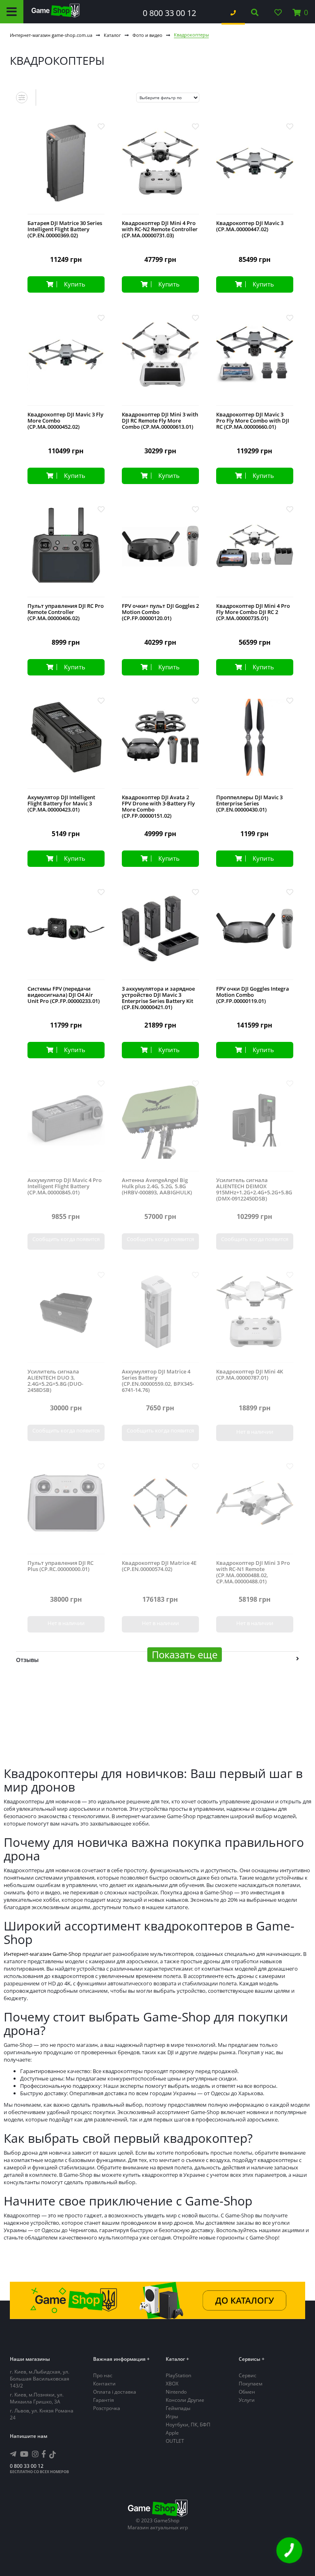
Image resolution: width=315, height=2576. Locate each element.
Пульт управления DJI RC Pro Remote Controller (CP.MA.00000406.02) (66, 612)
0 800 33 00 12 (169, 13)
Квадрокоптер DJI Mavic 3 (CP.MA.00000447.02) (250, 226)
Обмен (247, 2392)
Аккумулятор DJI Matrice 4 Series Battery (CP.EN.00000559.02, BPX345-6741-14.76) (158, 1381)
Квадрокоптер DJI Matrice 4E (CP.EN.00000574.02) (159, 1566)
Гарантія (104, 2400)
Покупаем (251, 2384)
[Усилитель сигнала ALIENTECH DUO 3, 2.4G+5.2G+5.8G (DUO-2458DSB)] (66, 1318)
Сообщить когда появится (66, 1239)
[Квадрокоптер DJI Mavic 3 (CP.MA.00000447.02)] (255, 169)
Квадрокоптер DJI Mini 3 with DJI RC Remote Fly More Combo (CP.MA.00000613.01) (160, 421)
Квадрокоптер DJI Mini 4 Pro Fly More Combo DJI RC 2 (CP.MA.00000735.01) (253, 612)
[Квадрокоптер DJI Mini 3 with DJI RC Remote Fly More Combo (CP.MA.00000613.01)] (160, 361)
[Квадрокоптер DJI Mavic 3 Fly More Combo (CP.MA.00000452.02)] (66, 361)
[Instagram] (35, 2454)
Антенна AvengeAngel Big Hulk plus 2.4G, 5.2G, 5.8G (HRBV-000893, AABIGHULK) (157, 1186)
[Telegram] (13, 2454)
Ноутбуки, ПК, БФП (188, 2425)
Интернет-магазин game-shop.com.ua (51, 35)
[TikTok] (52, 2456)
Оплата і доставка (115, 2392)
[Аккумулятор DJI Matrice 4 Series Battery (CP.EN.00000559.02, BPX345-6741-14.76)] (160, 1318)
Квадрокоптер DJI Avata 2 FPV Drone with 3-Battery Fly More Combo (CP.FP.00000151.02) (158, 807)
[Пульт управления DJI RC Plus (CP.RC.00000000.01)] (66, 1509)
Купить (75, 284)
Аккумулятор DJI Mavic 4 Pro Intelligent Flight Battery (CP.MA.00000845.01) (65, 1186)
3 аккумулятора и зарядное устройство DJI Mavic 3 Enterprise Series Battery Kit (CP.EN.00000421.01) (158, 998)
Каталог (112, 35)
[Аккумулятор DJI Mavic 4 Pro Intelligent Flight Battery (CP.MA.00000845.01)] (66, 1127)
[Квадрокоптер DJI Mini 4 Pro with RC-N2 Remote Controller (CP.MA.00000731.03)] (160, 169)
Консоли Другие (185, 2400)
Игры (172, 2416)
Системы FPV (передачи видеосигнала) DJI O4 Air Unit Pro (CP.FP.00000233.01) (64, 995)
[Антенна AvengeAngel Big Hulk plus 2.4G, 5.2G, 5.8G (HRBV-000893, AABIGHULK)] (160, 1127)
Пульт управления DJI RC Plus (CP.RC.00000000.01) (60, 1566)
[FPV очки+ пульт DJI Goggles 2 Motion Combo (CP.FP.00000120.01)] (160, 552)
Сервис (248, 2375)
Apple (172, 2433)
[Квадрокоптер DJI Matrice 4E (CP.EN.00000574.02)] (160, 1509)
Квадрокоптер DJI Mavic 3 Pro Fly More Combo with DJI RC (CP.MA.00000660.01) (253, 421)
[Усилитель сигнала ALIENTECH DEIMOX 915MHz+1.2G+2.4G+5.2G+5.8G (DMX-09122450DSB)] (255, 1127)
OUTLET (175, 2441)
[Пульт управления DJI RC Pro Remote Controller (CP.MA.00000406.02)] (66, 552)
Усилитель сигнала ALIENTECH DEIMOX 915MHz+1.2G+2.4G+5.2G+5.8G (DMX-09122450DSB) (254, 1189)
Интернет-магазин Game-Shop (42, 1954)
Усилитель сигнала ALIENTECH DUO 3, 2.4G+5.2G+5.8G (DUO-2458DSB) (55, 1381)
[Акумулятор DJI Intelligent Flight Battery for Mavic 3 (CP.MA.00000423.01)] (66, 744)
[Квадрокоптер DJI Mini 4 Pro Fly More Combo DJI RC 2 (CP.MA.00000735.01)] (255, 552)
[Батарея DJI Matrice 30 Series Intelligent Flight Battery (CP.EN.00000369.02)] (66, 169)
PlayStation (178, 2375)
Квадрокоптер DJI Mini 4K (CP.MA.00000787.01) (250, 1375)
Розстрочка (107, 2408)
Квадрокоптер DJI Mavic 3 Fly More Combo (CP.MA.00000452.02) (65, 421)
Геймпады (178, 2408)
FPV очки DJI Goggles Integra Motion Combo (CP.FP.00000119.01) (253, 995)
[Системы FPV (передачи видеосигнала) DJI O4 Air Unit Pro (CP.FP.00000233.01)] (66, 935)
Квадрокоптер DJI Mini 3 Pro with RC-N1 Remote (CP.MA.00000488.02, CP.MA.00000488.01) (253, 1572)
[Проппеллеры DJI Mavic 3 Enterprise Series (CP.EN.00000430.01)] (255, 744)
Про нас (103, 2375)
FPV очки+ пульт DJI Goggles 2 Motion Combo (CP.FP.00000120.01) (160, 612)
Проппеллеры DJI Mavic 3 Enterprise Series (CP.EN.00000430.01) (249, 804)
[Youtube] (24, 2454)
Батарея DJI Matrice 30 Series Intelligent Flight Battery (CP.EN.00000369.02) (65, 229)
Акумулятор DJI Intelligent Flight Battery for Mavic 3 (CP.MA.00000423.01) (61, 804)
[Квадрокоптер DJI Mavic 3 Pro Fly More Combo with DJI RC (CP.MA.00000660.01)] (255, 361)
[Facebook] (44, 2454)
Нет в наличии (255, 1432)
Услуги (247, 2400)
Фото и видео (147, 35)
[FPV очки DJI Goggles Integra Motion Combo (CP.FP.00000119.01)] (255, 935)
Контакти (104, 2384)
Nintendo (176, 2392)
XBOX (172, 2384)
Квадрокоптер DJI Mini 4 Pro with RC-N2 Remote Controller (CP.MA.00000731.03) (160, 229)
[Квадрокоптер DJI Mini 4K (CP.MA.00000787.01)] (255, 1318)
